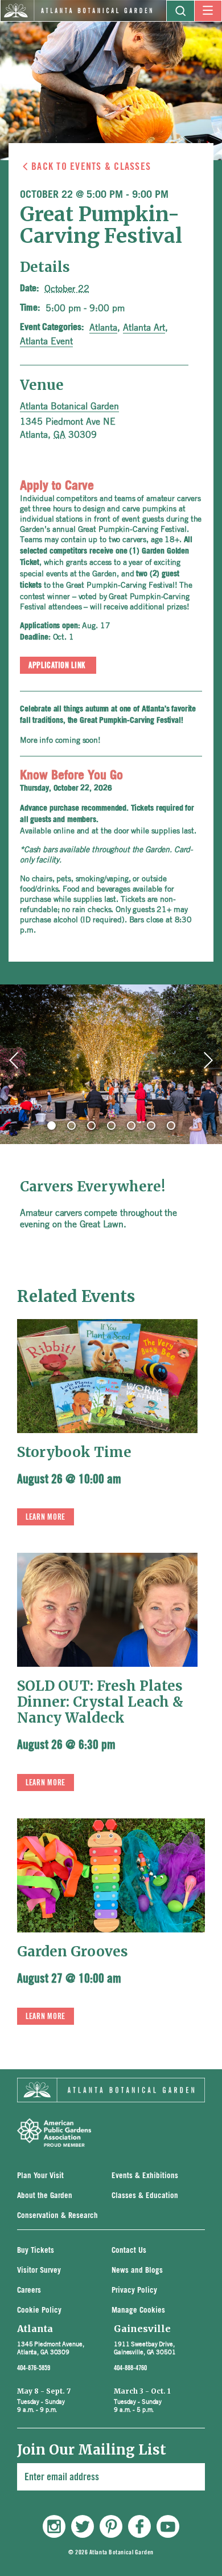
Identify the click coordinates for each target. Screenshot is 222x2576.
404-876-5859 (34, 2368)
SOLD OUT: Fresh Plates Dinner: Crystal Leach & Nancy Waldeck (100, 1702)
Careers (29, 2291)
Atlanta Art (144, 327)
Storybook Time (74, 1452)
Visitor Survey (39, 2271)
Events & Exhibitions (145, 2176)
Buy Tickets (36, 2251)
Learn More (46, 1517)
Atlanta (103, 327)
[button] (52, 1126)
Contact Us (129, 2251)
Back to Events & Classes (91, 166)
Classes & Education (145, 2196)
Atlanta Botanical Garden (69, 406)
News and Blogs (137, 2271)
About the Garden (45, 2196)
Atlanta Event (46, 341)
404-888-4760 (130, 2368)
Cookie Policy (39, 2311)
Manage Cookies (138, 2311)
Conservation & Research (57, 2216)
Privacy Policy (134, 2291)
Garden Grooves (73, 1952)
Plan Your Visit (40, 2176)
